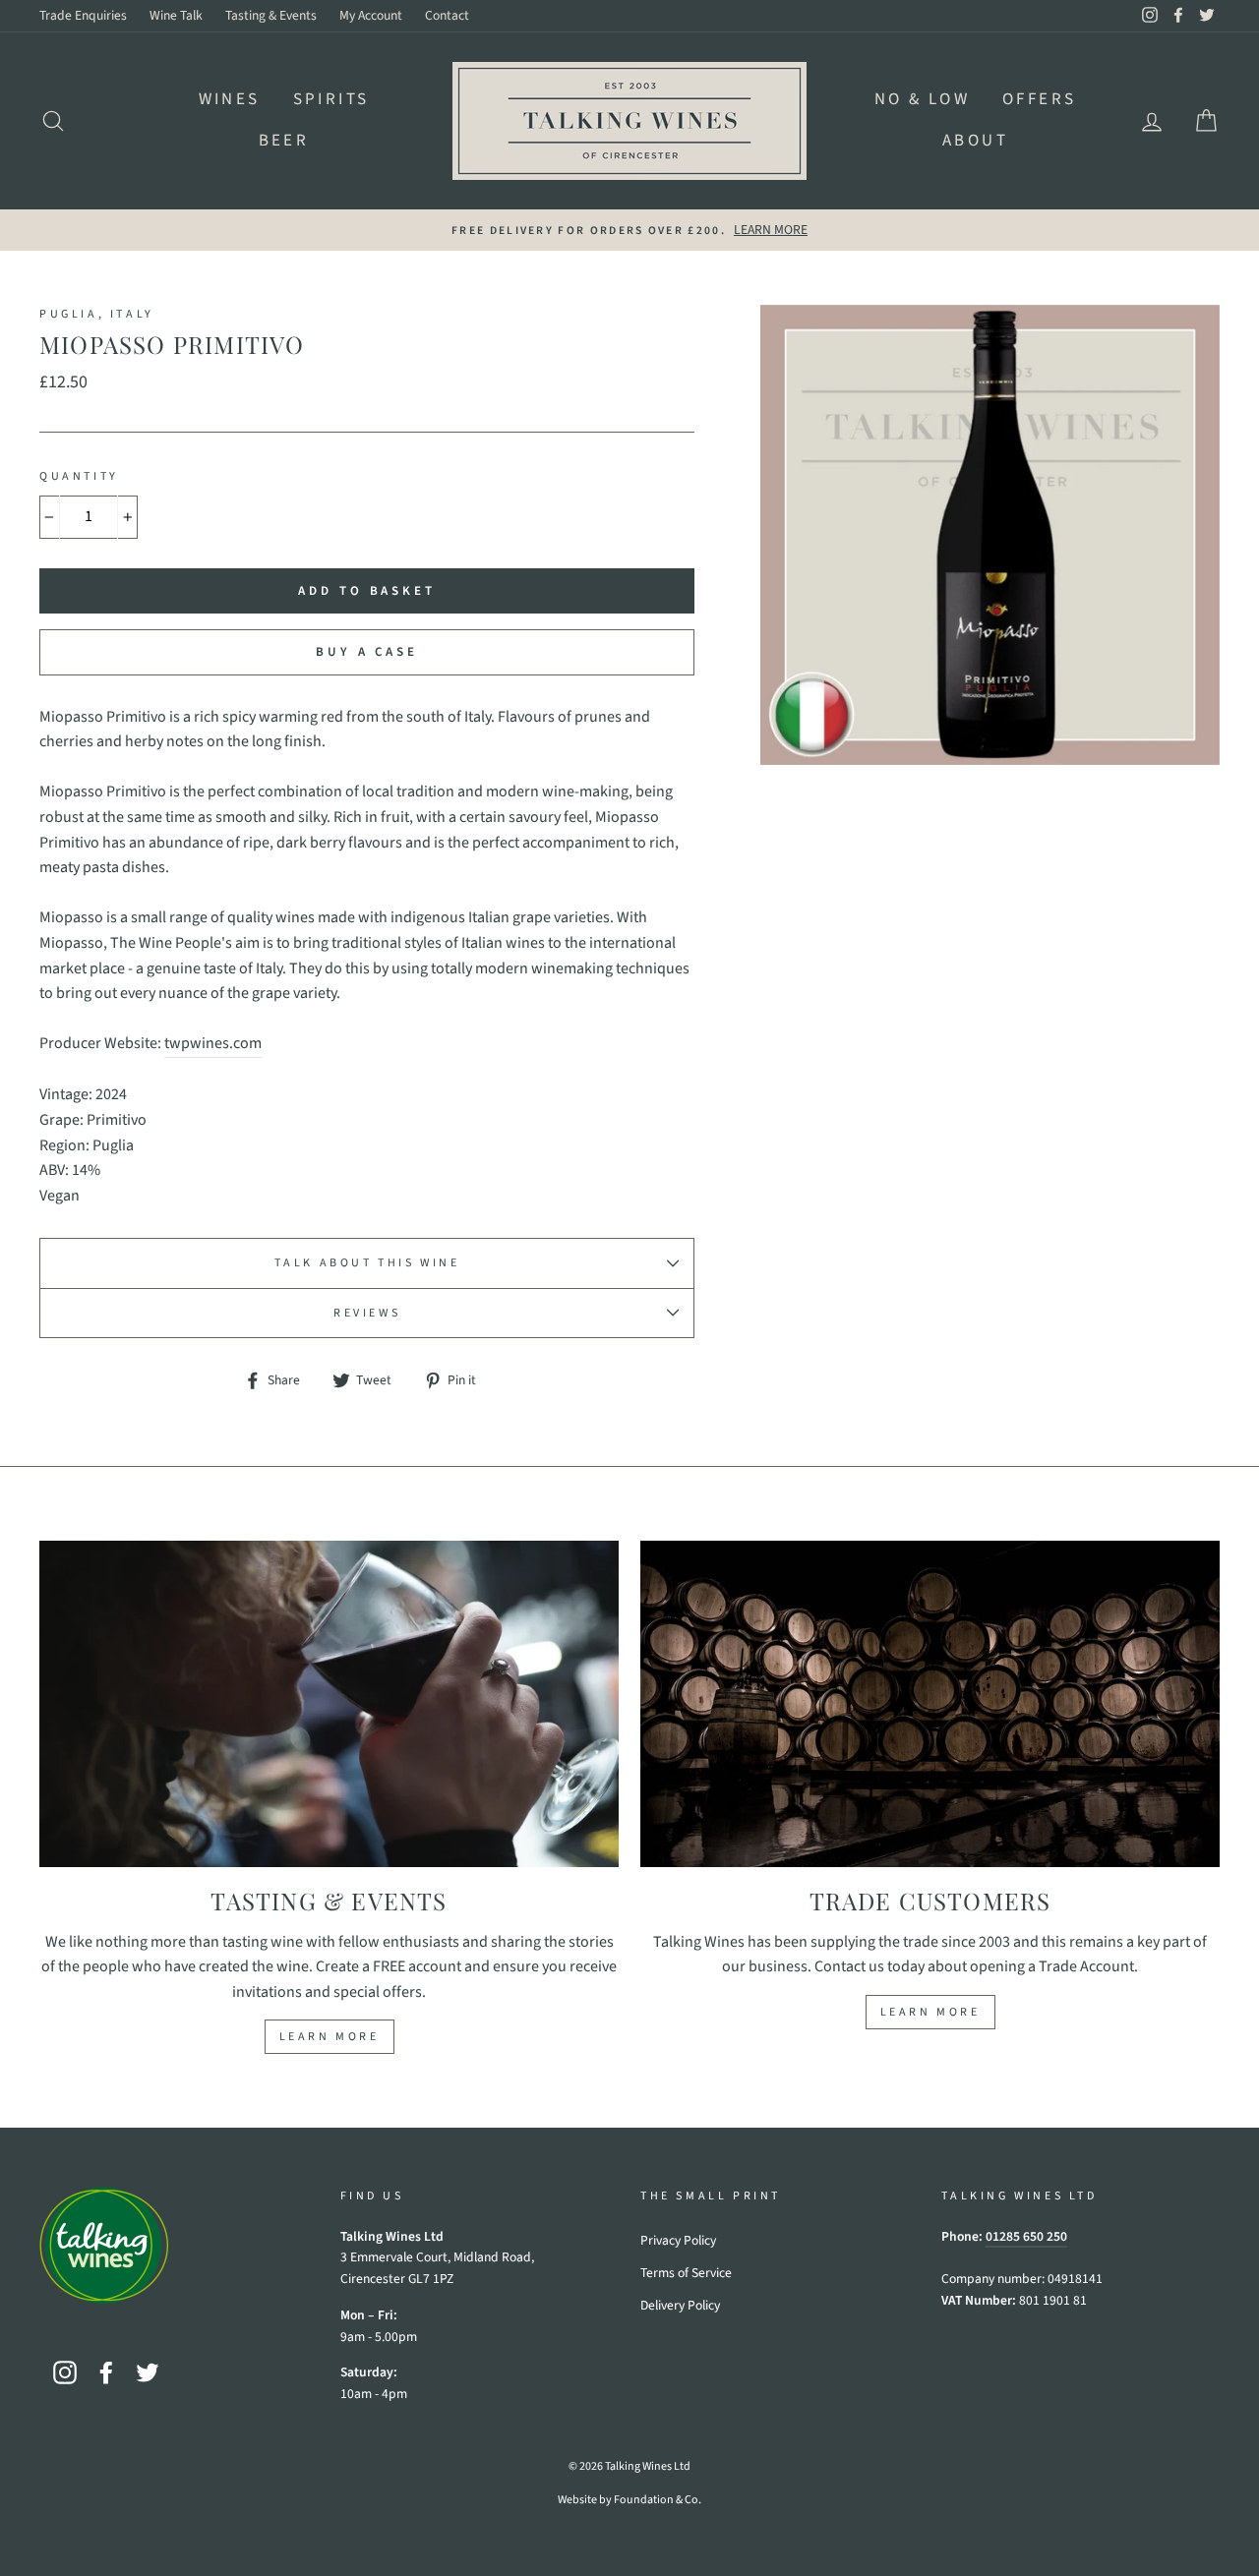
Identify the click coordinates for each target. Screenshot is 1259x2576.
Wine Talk (176, 15)
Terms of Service (686, 2273)
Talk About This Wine (367, 1263)
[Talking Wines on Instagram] (65, 2372)
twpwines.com (213, 1043)
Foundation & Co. (658, 2500)
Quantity (79, 476)
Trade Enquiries (83, 15)
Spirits (331, 99)
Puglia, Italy (97, 314)
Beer (284, 141)
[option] (629, 230)
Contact (447, 15)
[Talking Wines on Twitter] (148, 2372)
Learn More (330, 2037)
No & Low (922, 99)
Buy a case (367, 652)
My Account (371, 15)
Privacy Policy (678, 2240)
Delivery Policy (680, 2305)
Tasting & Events (271, 15)
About (975, 141)
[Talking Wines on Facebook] (106, 2372)
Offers (1039, 99)
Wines (230, 99)
